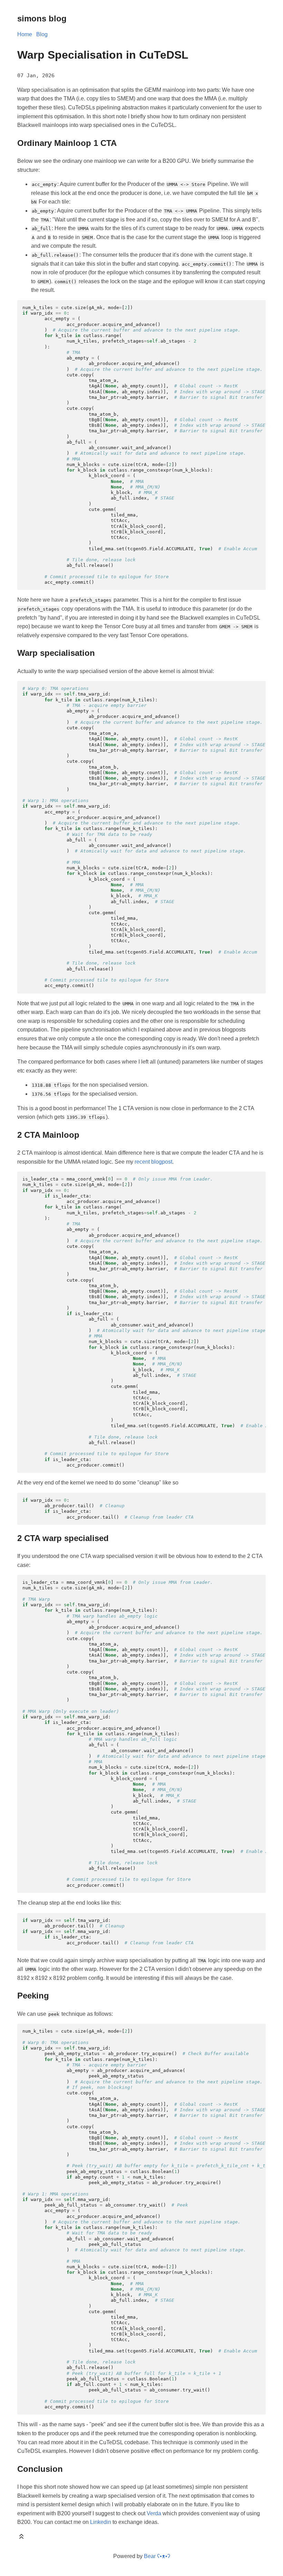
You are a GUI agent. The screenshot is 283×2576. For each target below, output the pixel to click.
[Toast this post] (21, 2538)
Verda (154, 2513)
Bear (157, 2556)
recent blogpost (153, 1162)
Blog (42, 34)
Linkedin (101, 2522)
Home (25, 34)
